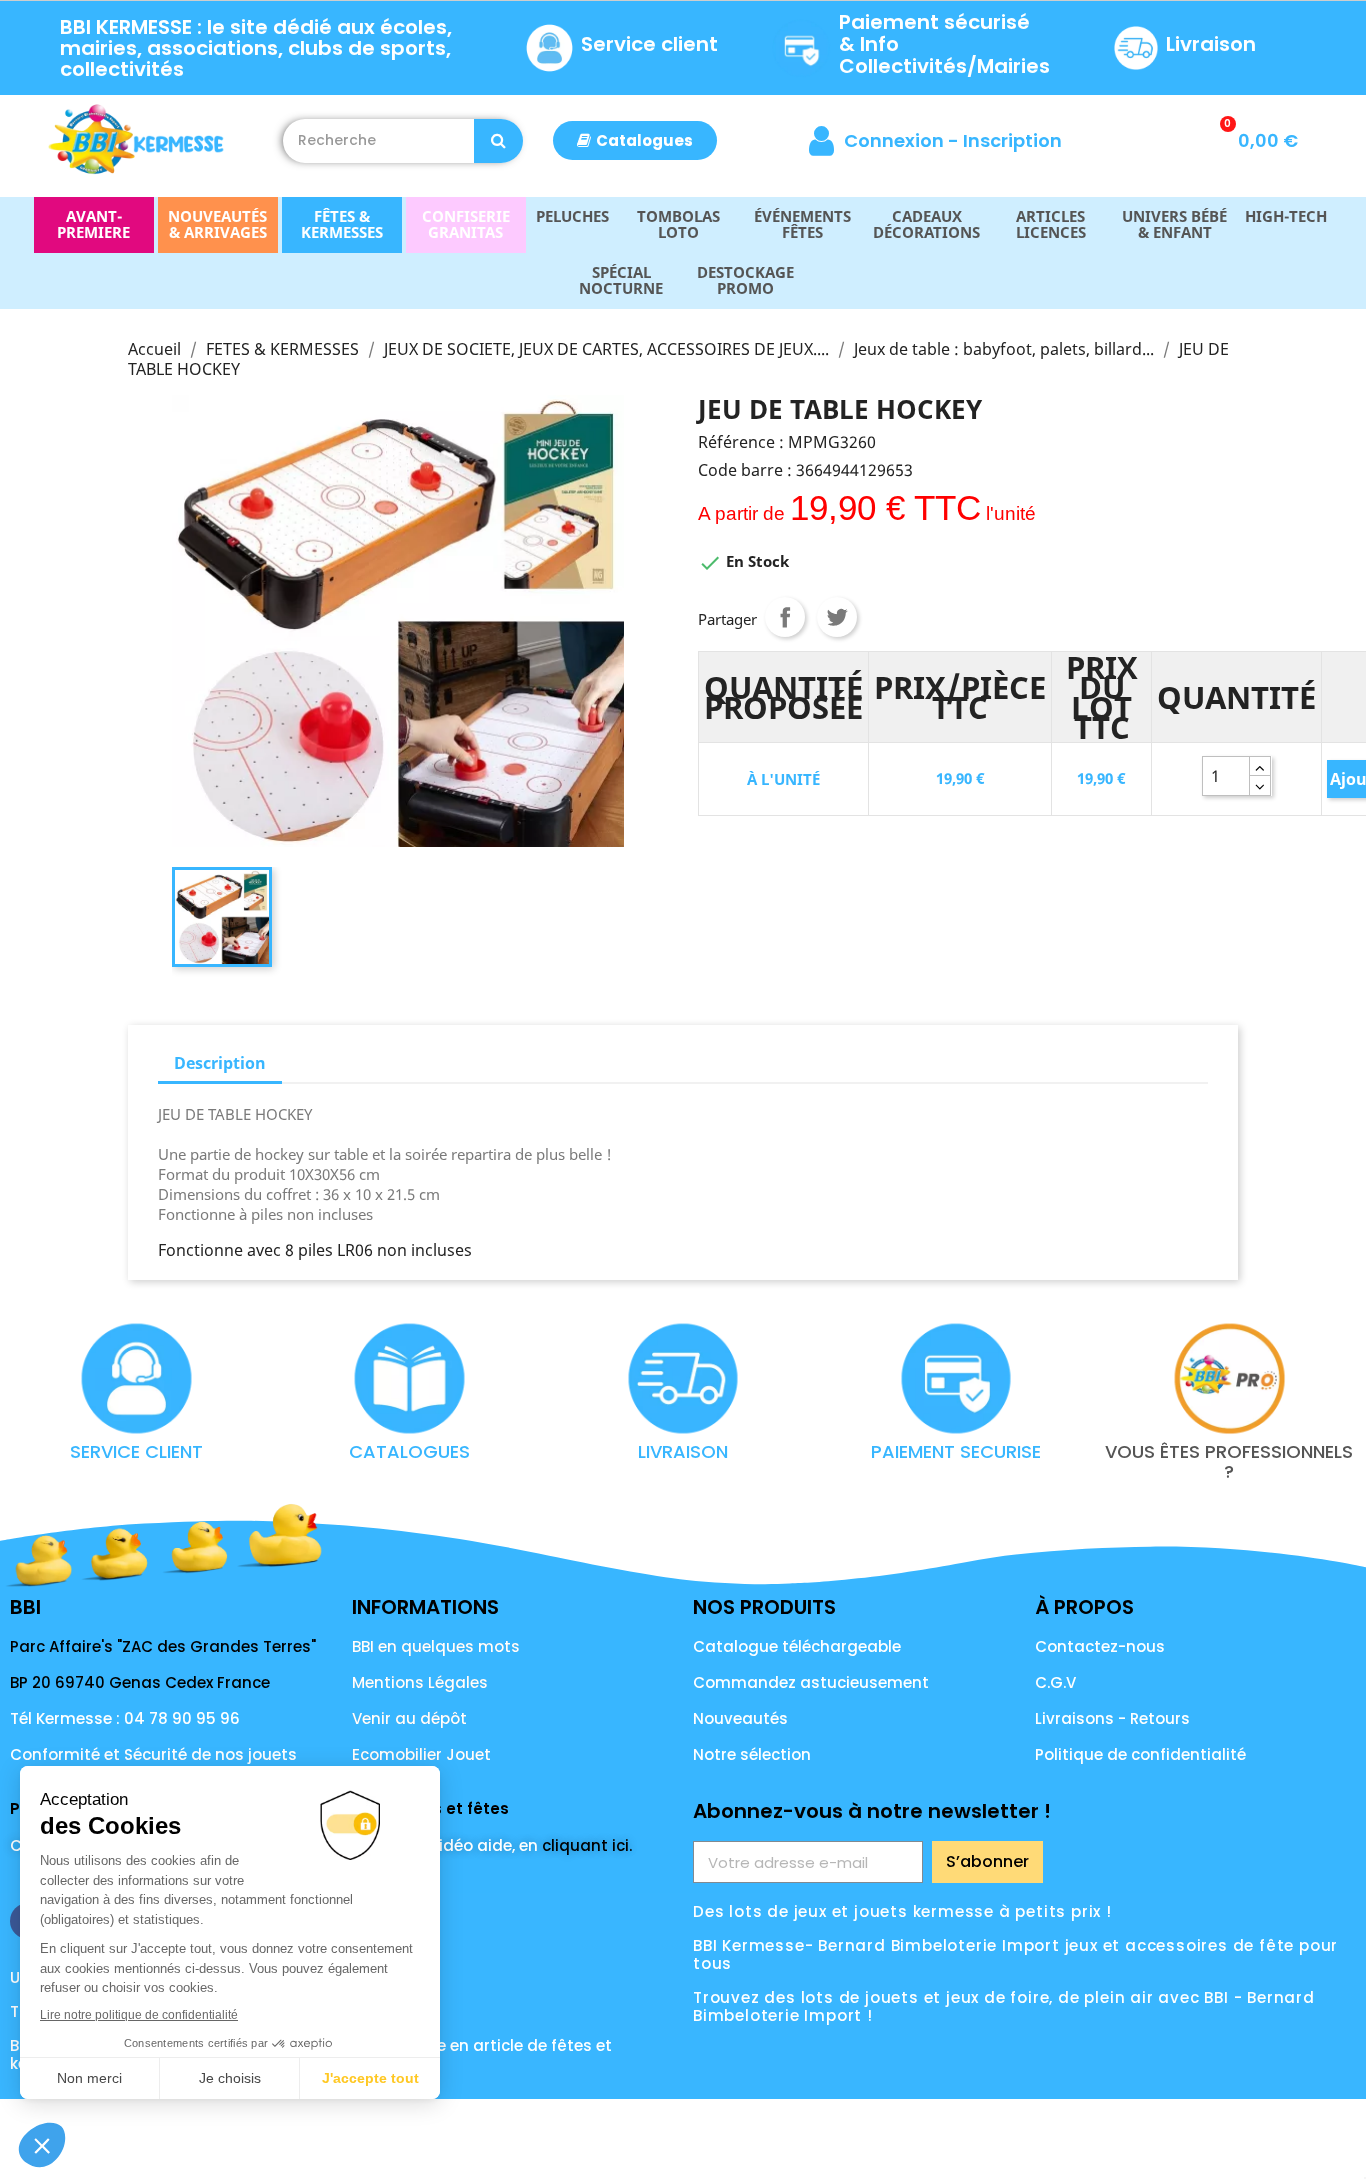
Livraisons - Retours (1112, 1718)
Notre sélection (752, 1754)
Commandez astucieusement (811, 1682)
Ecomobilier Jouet (421, 1754)
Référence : (741, 442)
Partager (785, 617)
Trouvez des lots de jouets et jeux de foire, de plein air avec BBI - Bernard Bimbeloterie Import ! (1004, 2006)
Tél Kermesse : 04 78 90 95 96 (125, 1718)
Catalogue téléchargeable (797, 1646)
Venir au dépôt (409, 1718)
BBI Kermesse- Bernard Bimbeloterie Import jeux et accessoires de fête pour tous (1015, 1954)
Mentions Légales (420, 1682)
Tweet (837, 617)
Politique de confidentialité (1140, 1754)
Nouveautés (740, 1718)
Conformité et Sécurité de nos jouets (153, 1754)
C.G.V (1055, 1682)
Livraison (1211, 44)
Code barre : (745, 470)
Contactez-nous (1100, 1646)
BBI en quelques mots (436, 1646)
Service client (649, 44)
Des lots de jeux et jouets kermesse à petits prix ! (902, 1911)
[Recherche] (498, 141)
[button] (635, 140)
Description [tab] (220, 1063)
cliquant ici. (587, 1845)
